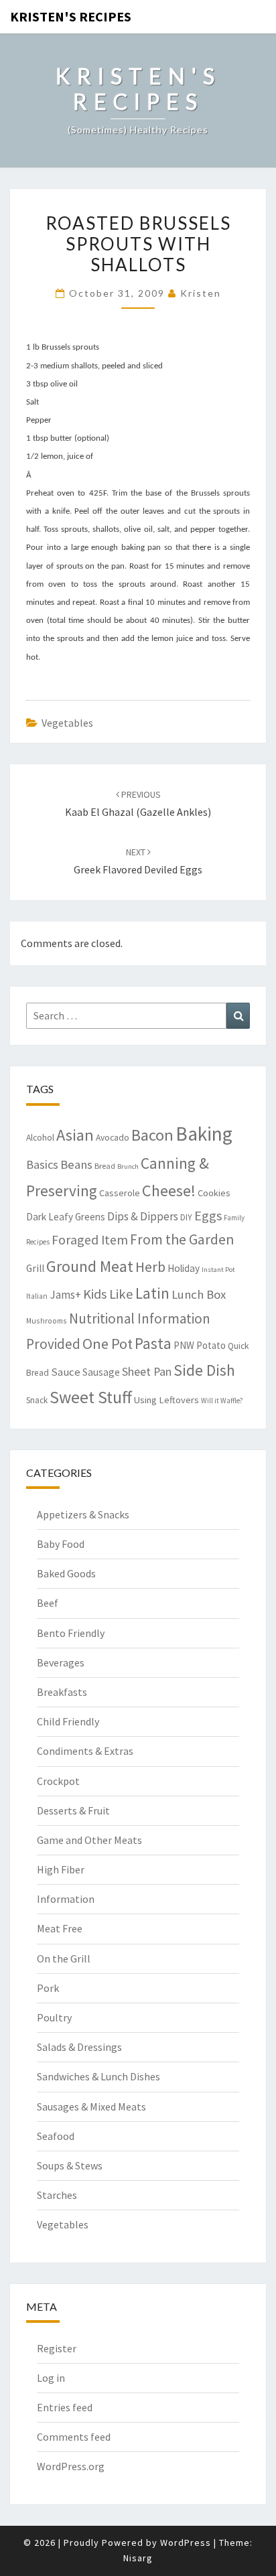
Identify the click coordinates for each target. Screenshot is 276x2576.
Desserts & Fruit (73, 1810)
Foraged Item (90, 1239)
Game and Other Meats (89, 1840)
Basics (42, 1164)
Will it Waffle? (222, 1401)
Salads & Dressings (79, 2047)
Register (57, 2348)
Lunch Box (199, 1294)
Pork (48, 1988)
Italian (37, 1296)
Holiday (184, 1268)
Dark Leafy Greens (66, 1217)
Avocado (113, 1138)
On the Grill (64, 1958)
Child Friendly (68, 1721)
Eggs (208, 1216)
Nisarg (138, 2558)
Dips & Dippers (143, 1216)
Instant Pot (218, 1270)
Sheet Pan (147, 1371)
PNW (184, 1345)
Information (66, 1899)
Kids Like (108, 1294)
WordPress (186, 2543)
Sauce (66, 1372)
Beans (76, 1164)
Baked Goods (66, 1573)
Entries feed (65, 2407)
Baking (204, 1134)
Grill (35, 1268)
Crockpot (58, 1781)
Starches (57, 2195)
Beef (48, 1603)
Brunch (128, 1166)
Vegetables (67, 723)
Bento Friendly (71, 1633)
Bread (105, 1166)
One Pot (108, 1344)
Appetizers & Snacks (83, 1514)
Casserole (120, 1193)
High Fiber (61, 1869)
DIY (186, 1217)
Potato (211, 1345)
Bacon (152, 1135)
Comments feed (74, 2437)
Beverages (61, 1662)
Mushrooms (47, 1320)
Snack (37, 1400)
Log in (51, 2378)
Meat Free (60, 1928)
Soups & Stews (70, 2165)
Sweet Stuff (91, 1397)
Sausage (101, 1372)
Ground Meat (90, 1266)
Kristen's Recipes (71, 16)
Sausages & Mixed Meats (91, 2106)
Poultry (54, 2017)
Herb (150, 1267)
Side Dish (204, 1370)
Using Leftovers (166, 1400)
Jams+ (65, 1295)
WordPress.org (71, 2466)
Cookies (214, 1193)
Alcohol (40, 1138)
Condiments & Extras (85, 1751)
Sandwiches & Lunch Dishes (98, 2076)
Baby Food (61, 1544)
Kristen (201, 293)
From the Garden (182, 1239)
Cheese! (169, 1191)
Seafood (56, 2136)
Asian (75, 1135)
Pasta (153, 1343)
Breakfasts (62, 1692)
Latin (152, 1293)
